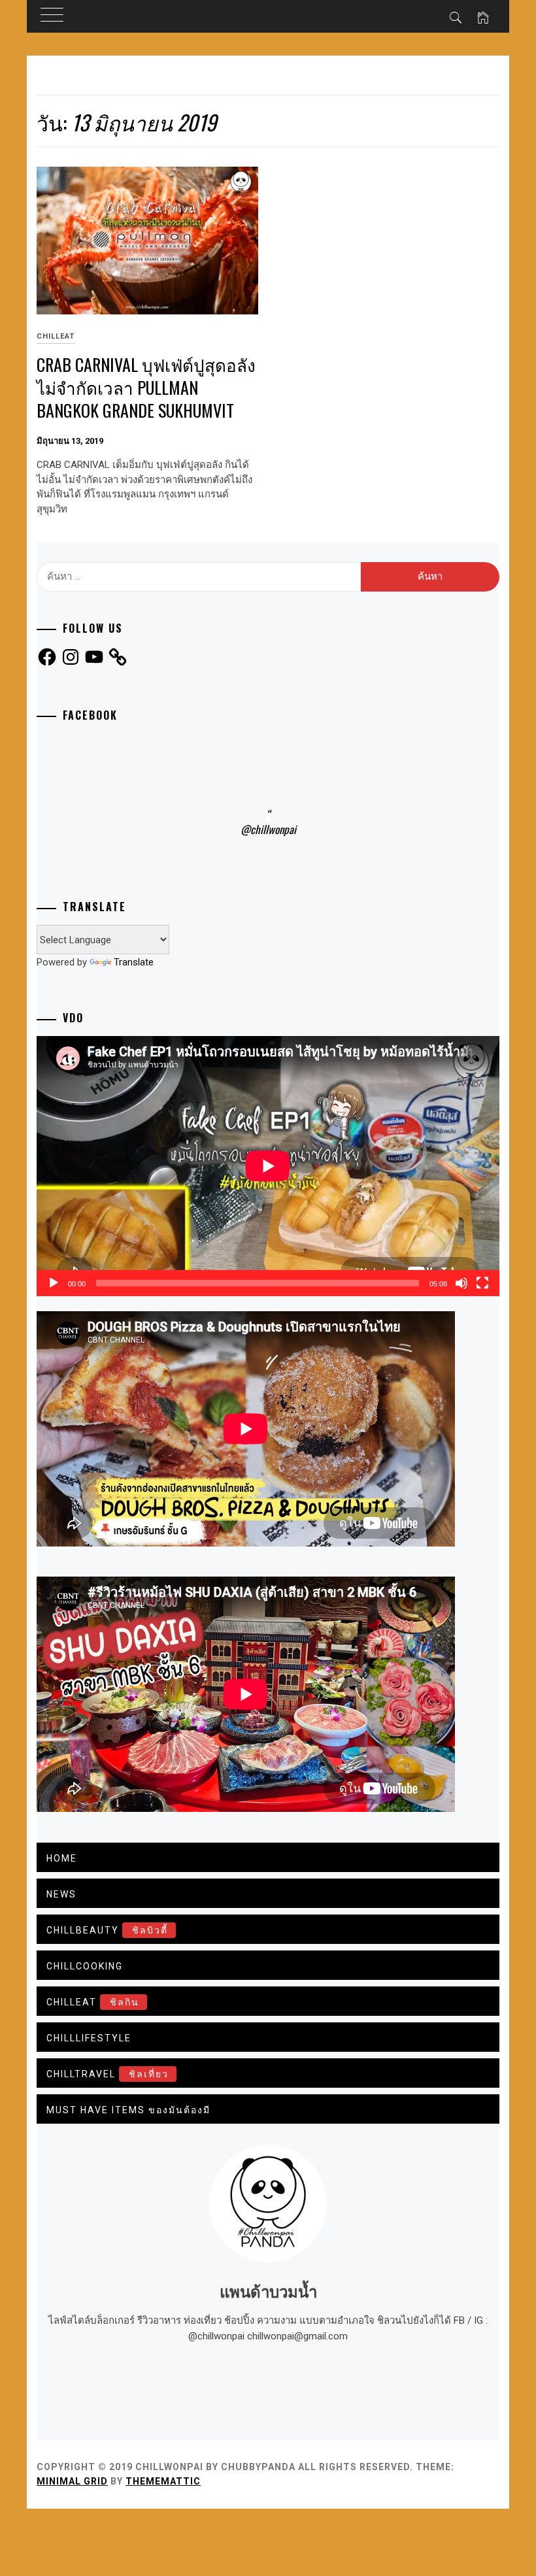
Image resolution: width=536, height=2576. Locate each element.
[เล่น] (54, 1283)
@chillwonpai (268, 829)
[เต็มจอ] (482, 1283)
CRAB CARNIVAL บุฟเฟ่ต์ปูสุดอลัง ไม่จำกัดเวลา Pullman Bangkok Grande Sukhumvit (146, 387)
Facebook (90, 715)
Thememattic (163, 2481)
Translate (134, 962)
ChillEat (56, 336)
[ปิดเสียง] (461, 1283)
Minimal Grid (72, 2481)
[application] (268, 1166)
